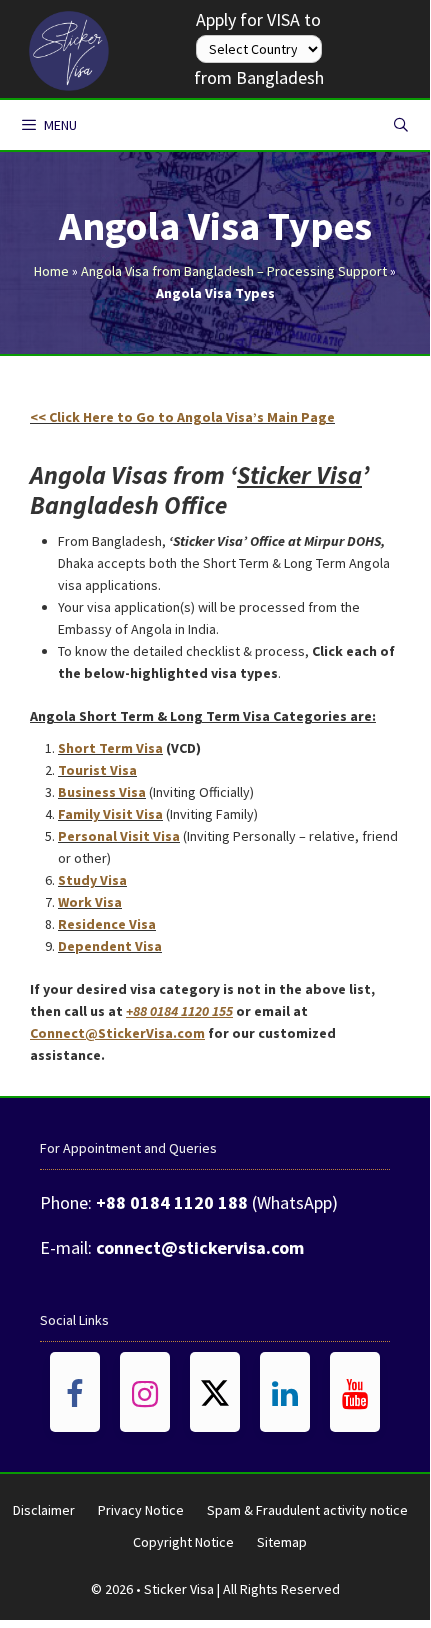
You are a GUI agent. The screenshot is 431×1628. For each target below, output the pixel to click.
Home (51, 271)
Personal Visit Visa (119, 836)
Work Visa (90, 902)
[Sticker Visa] (69, 46)
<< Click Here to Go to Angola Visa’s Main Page (182, 417)
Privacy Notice (141, 1510)
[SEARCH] (401, 125)
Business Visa (102, 792)
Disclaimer (44, 1510)
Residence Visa (107, 924)
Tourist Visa (97, 770)
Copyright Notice (183, 1542)
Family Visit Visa (110, 814)
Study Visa (92, 880)
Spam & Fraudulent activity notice (307, 1510)
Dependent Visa (110, 946)
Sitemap (282, 1542)
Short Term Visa (110, 748)
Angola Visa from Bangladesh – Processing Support (234, 271)
